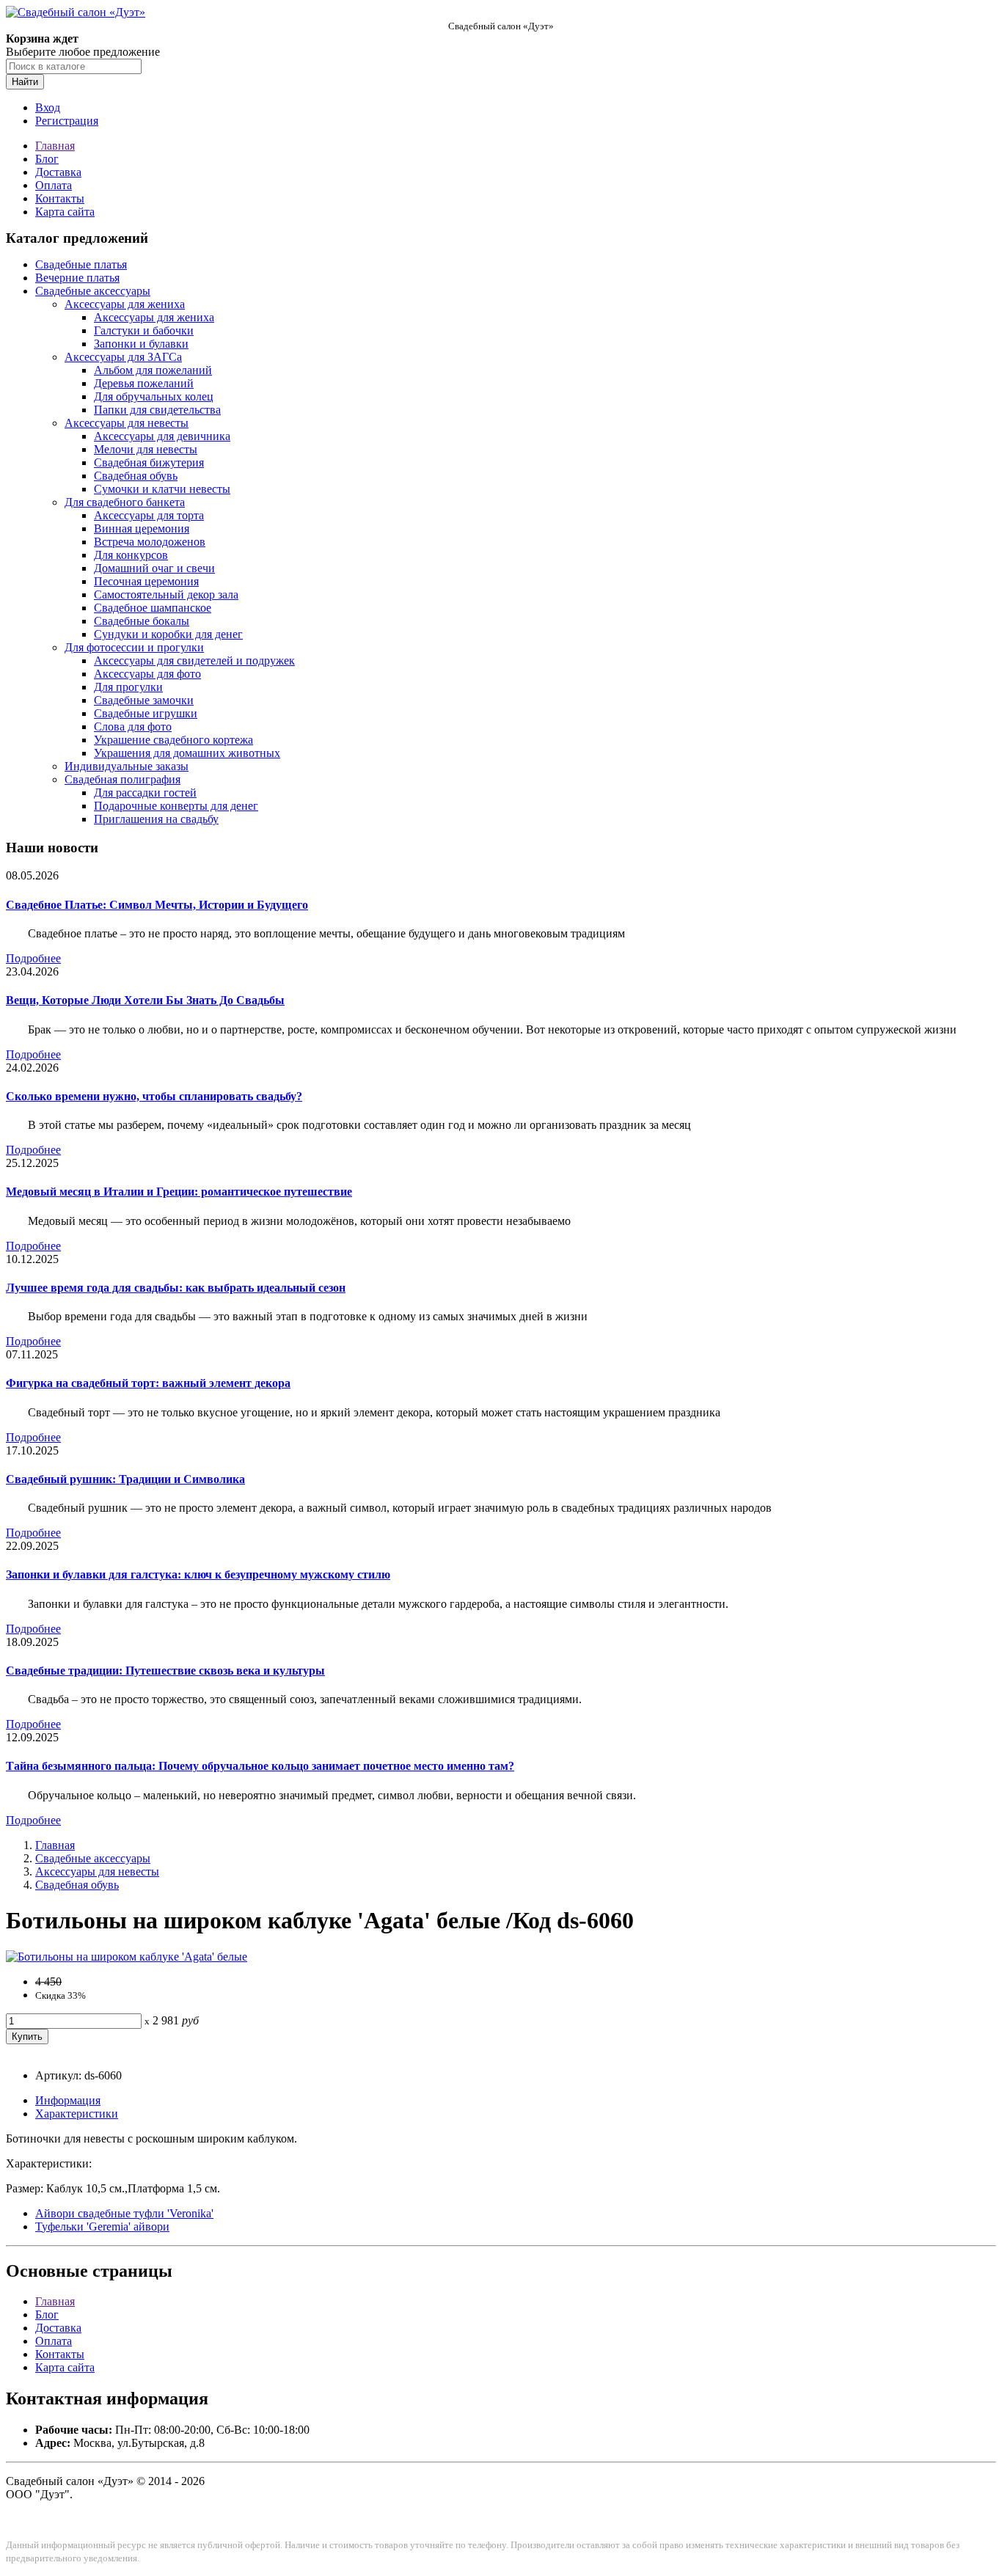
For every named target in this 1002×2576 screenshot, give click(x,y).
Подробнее (33, 958)
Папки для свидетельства (157, 410)
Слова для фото (133, 727)
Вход (48, 107)
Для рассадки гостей (145, 793)
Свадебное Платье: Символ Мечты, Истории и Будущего (157, 905)
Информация (68, 2100)
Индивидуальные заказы (127, 766)
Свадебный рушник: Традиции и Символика (125, 1479)
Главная (55, 146)
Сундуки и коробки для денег (168, 634)
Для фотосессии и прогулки (134, 647)
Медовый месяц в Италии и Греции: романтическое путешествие (179, 1192)
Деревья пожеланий (144, 383)
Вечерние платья (77, 278)
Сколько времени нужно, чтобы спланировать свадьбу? (154, 1096)
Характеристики (77, 2114)
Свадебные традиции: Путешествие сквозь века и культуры (165, 1671)
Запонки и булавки (141, 344)
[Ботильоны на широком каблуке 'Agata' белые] (127, 1957)
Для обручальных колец (154, 396)
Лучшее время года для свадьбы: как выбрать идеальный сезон (176, 1288)
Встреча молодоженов (150, 542)
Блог (47, 159)
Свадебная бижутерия (149, 462)
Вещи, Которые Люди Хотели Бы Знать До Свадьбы (145, 1000)
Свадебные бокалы (142, 621)
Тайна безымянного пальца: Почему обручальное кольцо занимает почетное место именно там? (260, 1766)
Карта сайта (65, 212)
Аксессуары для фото (147, 674)
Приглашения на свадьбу (156, 819)
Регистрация (67, 121)
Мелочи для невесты (146, 449)
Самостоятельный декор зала (166, 594)
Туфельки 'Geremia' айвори (102, 2226)
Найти (25, 82)
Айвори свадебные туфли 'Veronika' (124, 2213)
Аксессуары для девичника (162, 436)
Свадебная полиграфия (122, 779)
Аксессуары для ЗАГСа (123, 357)
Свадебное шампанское (153, 608)
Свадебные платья (81, 264)
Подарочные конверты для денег (176, 806)
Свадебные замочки (144, 700)
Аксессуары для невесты (127, 423)
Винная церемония (142, 528)
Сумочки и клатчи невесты (162, 489)
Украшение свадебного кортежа (173, 740)
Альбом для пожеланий (153, 370)
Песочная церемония (146, 581)
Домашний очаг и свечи (154, 568)
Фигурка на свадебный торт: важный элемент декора (148, 1383)
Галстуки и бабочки (144, 330)
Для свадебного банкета (125, 502)
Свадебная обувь (136, 476)
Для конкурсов (131, 555)
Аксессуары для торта (149, 515)
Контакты (60, 198)
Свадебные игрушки (146, 713)
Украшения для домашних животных (187, 753)
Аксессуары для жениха (125, 304)
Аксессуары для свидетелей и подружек (194, 661)
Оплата (54, 185)
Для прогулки (128, 687)
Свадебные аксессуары (93, 291)
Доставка (58, 172)
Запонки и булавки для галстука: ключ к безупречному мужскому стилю (198, 1574)
